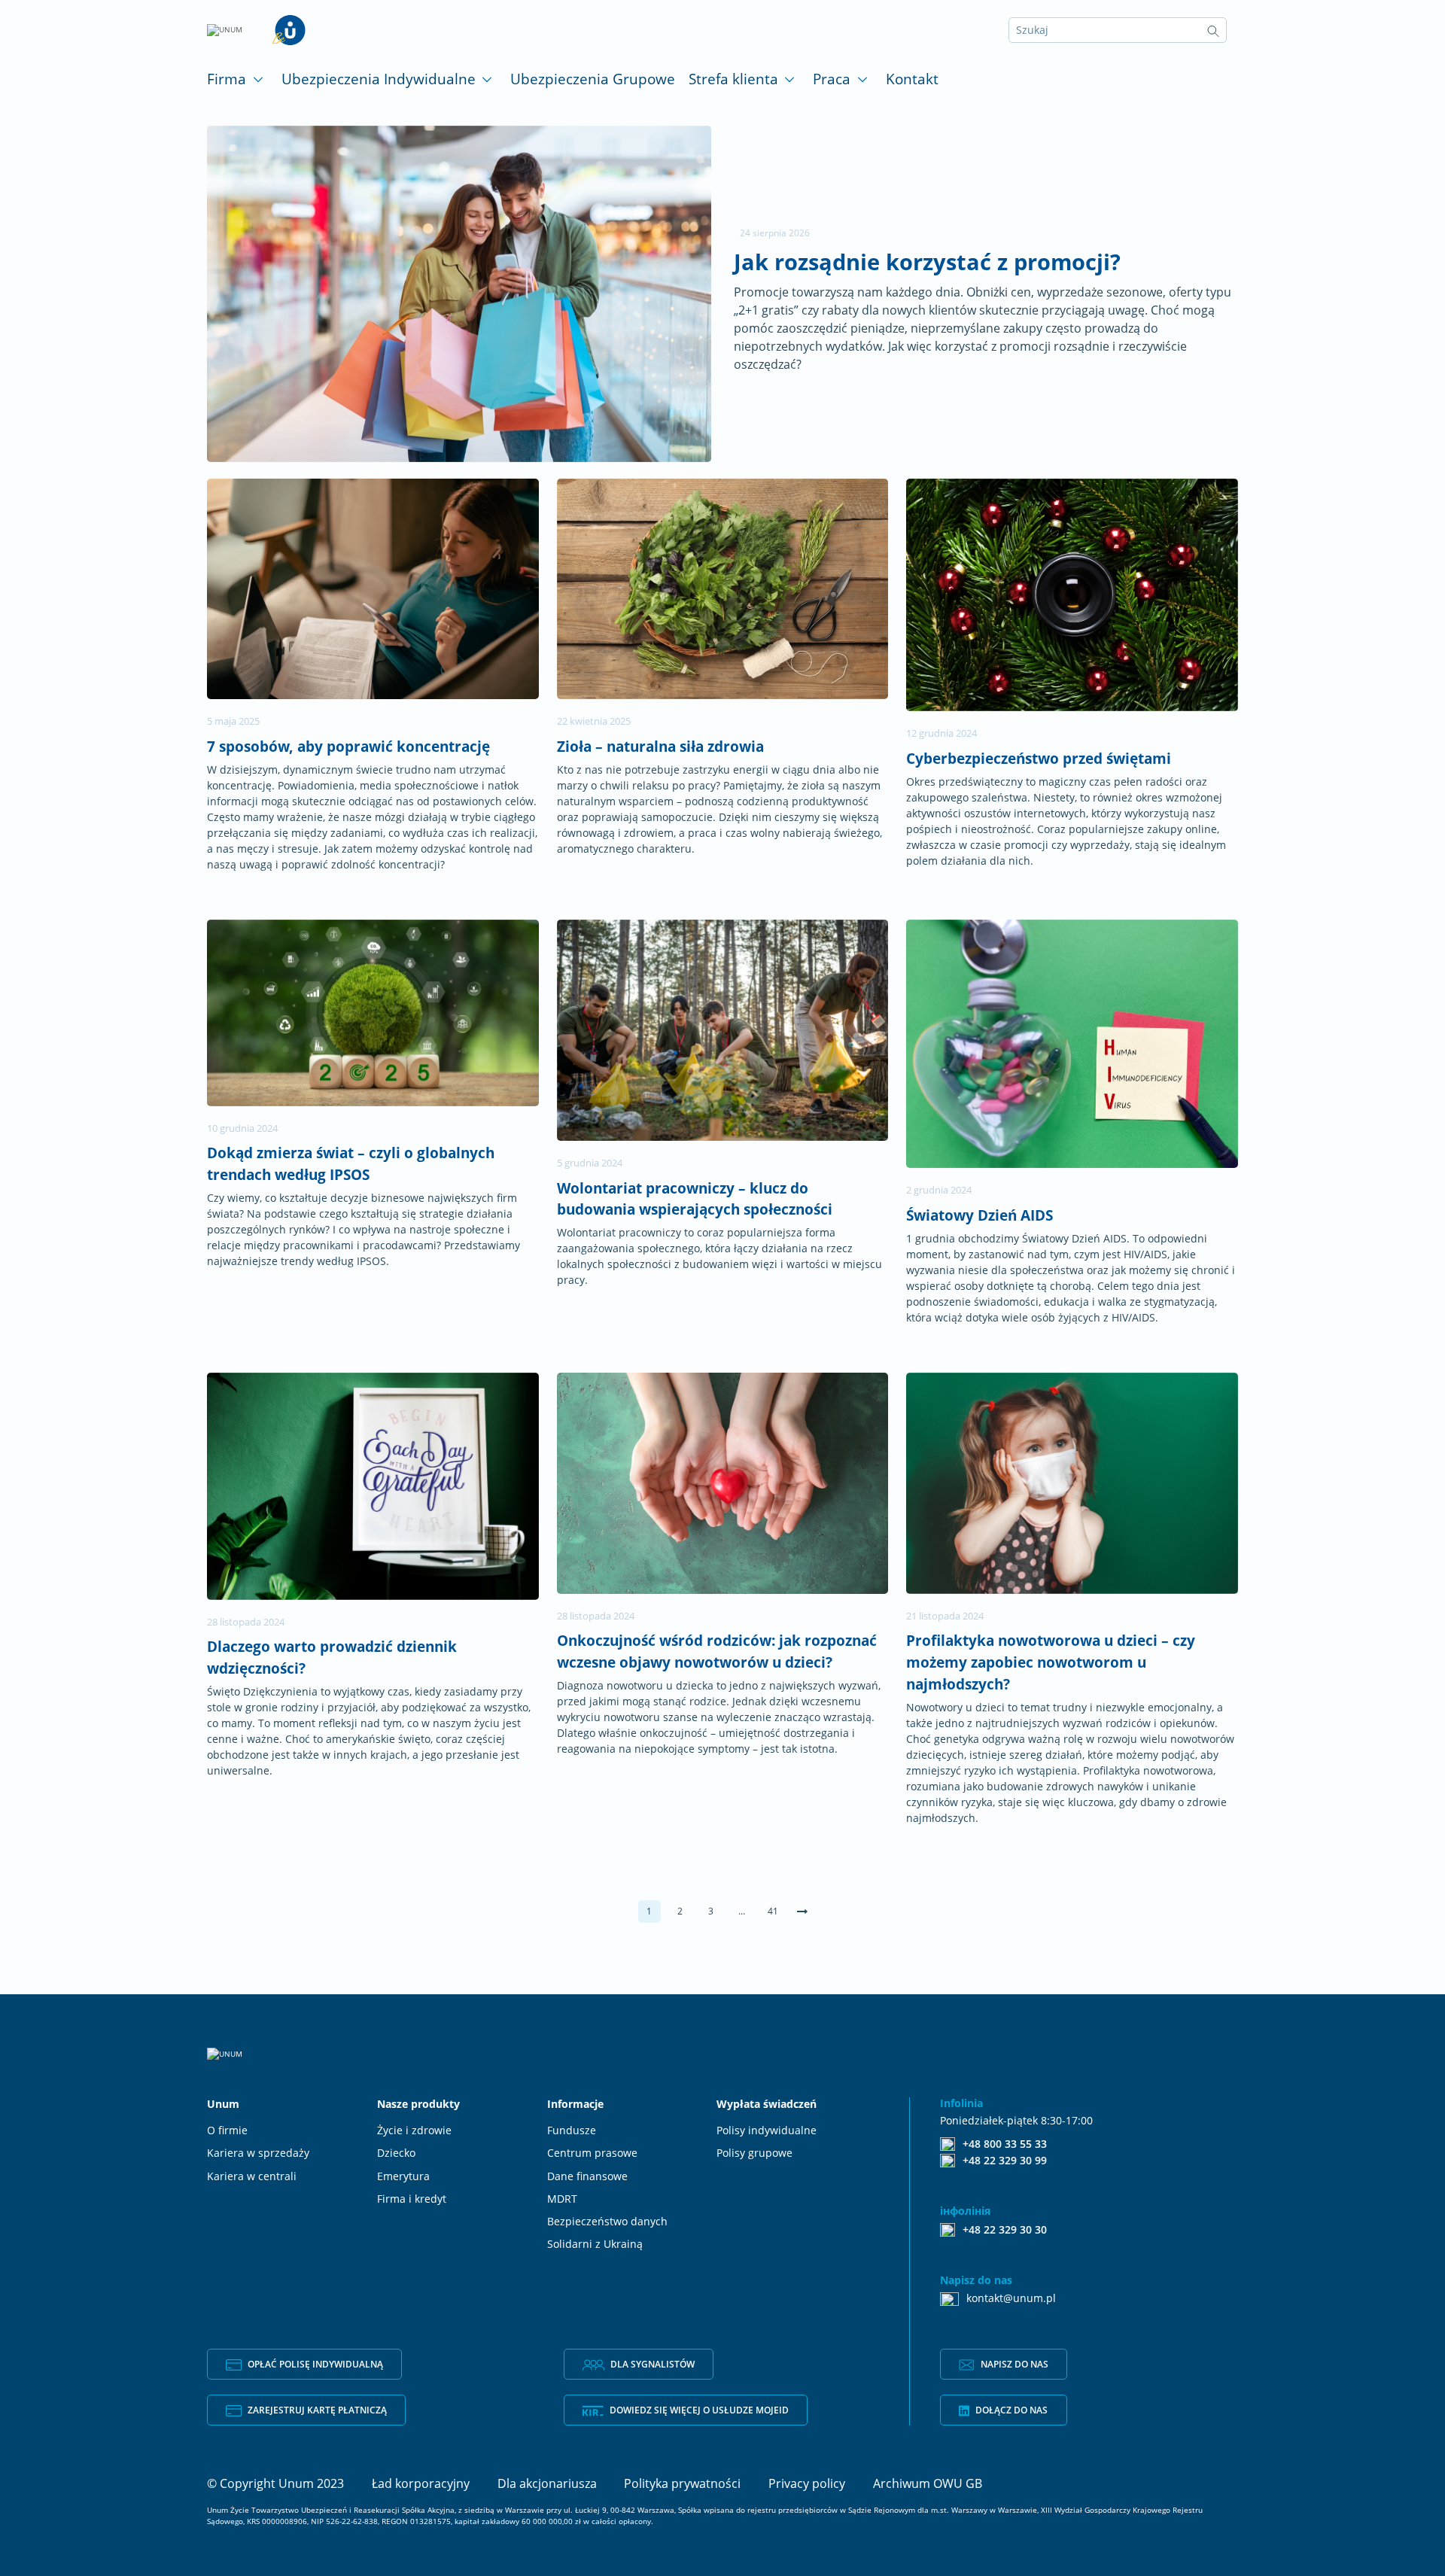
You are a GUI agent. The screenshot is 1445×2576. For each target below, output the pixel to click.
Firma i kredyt (412, 2199)
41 (773, 1911)
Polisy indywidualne (767, 2130)
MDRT (562, 2199)
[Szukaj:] (1118, 30)
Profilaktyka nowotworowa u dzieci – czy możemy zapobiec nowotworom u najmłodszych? (1051, 1662)
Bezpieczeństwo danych (607, 2222)
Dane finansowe (587, 2176)
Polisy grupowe (754, 2153)
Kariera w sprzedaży (258, 2153)
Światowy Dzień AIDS (980, 1215)
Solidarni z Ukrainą (595, 2244)
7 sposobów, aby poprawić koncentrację (348, 746)
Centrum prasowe (592, 2153)
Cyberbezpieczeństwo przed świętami (1039, 758)
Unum (223, 2104)
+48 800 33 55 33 (1005, 2143)
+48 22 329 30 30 (1005, 2229)
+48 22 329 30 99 (1005, 2160)
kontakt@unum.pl (1011, 2298)
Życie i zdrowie (414, 2130)
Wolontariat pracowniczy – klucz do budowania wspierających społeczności (695, 1199)
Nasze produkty (418, 2104)
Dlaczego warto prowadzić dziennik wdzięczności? (332, 1657)
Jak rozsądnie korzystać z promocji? (927, 262)
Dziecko (396, 2153)
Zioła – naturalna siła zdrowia (660, 746)
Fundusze (572, 2130)
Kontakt (912, 79)
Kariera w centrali (252, 2176)
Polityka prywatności (682, 2483)
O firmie (227, 2130)
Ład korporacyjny (421, 2483)
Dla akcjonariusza (547, 2483)
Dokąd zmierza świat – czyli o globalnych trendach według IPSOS (351, 1163)
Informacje (575, 2104)
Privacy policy (807, 2483)
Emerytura (403, 2176)
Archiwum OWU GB (928, 2483)
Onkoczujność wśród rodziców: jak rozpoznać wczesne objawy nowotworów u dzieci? (717, 1651)
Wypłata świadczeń (767, 2104)
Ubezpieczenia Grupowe (593, 79)
